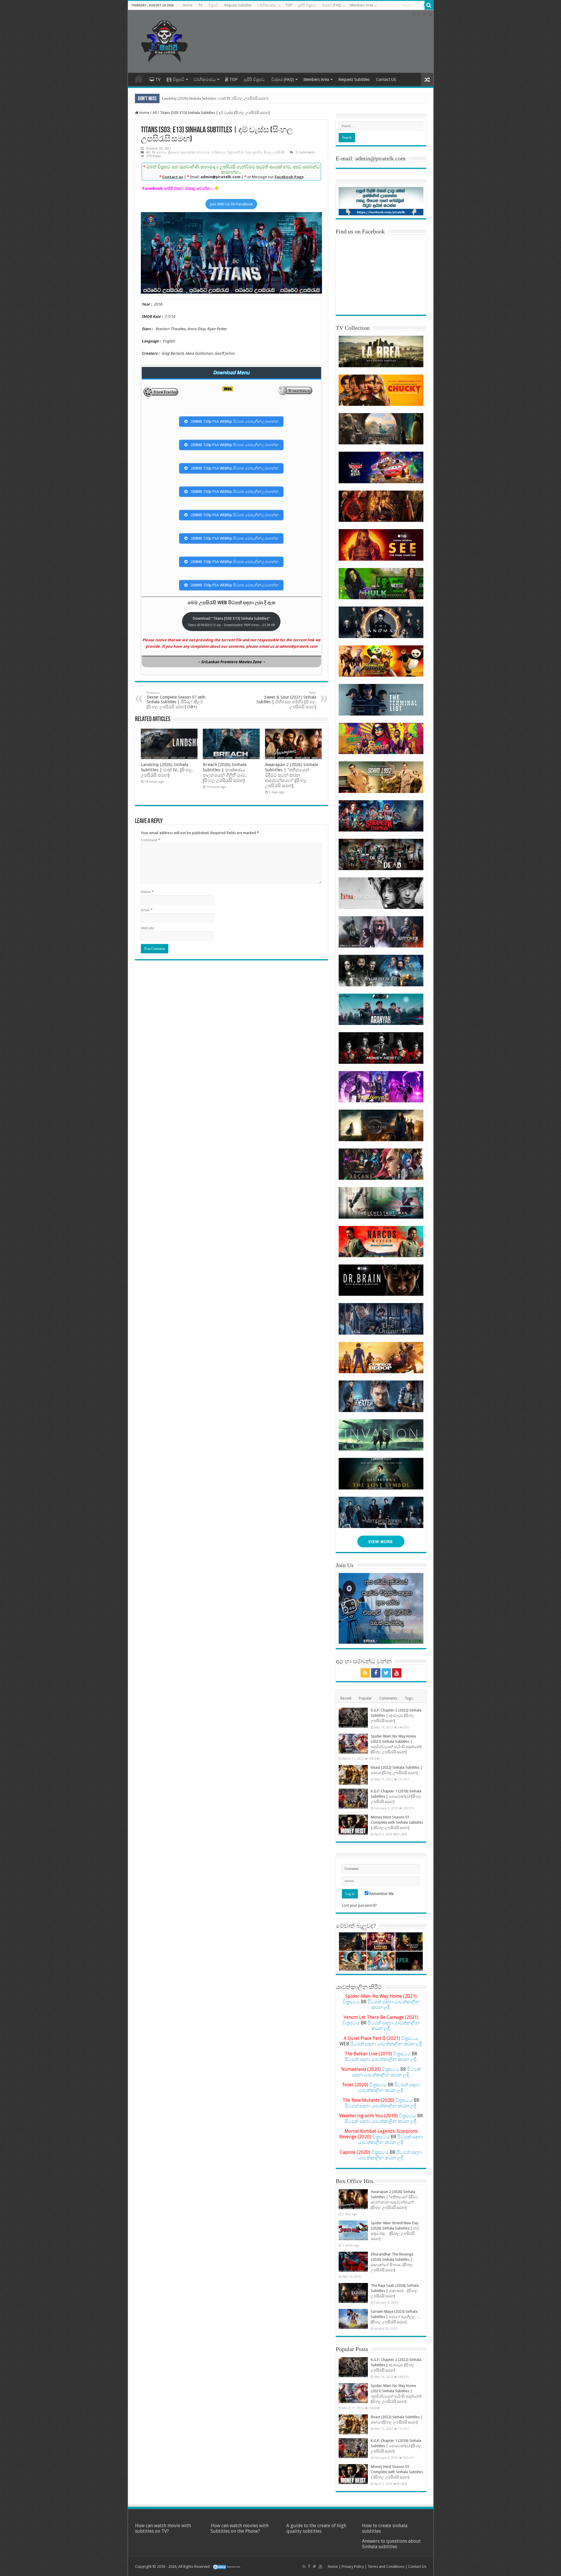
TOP (289, 5)
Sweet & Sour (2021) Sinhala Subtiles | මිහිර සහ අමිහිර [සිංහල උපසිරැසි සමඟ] (286, 700)
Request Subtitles (238, 5)
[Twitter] (424, 14)
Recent (346, 1698)
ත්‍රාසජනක (188, 152)
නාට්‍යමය (203, 152)
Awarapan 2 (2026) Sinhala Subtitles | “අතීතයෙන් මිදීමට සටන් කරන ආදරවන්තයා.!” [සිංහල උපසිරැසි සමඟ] (291, 775)
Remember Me (381, 1894)
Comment (150, 840)
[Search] (429, 5)
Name (147, 892)
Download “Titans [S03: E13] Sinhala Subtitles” (231, 621)
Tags (409, 1698)
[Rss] (414, 14)
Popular (365, 1698)
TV (200, 5)
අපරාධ (161, 152)
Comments (388, 1698)
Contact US (386, 79)
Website (148, 928)
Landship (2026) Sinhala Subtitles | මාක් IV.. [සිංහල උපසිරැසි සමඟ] (215, 98)
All (155, 113)
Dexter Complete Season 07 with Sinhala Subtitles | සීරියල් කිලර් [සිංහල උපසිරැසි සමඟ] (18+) (176, 700)
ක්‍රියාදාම (173, 152)
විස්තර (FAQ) (332, 5)
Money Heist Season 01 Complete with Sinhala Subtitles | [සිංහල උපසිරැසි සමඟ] (397, 1822)
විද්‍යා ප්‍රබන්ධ (254, 152)
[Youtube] (430, 14)
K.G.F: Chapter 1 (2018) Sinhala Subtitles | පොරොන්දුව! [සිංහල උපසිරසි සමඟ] (396, 1796)
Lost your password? (359, 1905)
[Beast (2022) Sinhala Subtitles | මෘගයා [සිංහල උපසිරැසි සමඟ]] (353, 1775)
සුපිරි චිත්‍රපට (307, 5)
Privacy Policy (353, 2567)
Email (147, 910)
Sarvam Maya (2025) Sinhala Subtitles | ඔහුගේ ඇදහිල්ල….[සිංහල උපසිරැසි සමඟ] (395, 2317)
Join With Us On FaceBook (231, 204)
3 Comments (305, 152)
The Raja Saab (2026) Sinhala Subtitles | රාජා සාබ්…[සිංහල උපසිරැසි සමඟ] (395, 2291)
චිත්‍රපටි (213, 5)
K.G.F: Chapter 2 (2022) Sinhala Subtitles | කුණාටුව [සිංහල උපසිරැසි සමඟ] (396, 1715)
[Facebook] (419, 14)
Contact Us (417, 2567)
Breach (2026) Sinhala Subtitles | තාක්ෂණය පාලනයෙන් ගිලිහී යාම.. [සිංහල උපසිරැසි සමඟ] (225, 772)
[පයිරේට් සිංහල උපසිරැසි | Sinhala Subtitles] (165, 40)
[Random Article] (427, 80)
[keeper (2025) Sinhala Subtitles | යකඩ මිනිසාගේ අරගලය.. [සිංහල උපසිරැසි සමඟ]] (409, 1961)
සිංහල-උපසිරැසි (274, 152)
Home (187, 5)
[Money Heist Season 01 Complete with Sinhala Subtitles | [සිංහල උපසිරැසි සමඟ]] (353, 1825)
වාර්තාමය (218, 152)
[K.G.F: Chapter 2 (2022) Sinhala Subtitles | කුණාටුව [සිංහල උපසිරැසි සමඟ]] (353, 1718)
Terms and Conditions (386, 2567)
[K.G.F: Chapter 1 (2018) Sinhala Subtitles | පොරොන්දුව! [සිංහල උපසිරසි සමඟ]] (353, 1799)
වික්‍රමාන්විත (235, 152)
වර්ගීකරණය (267, 5)
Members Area (362, 5)
